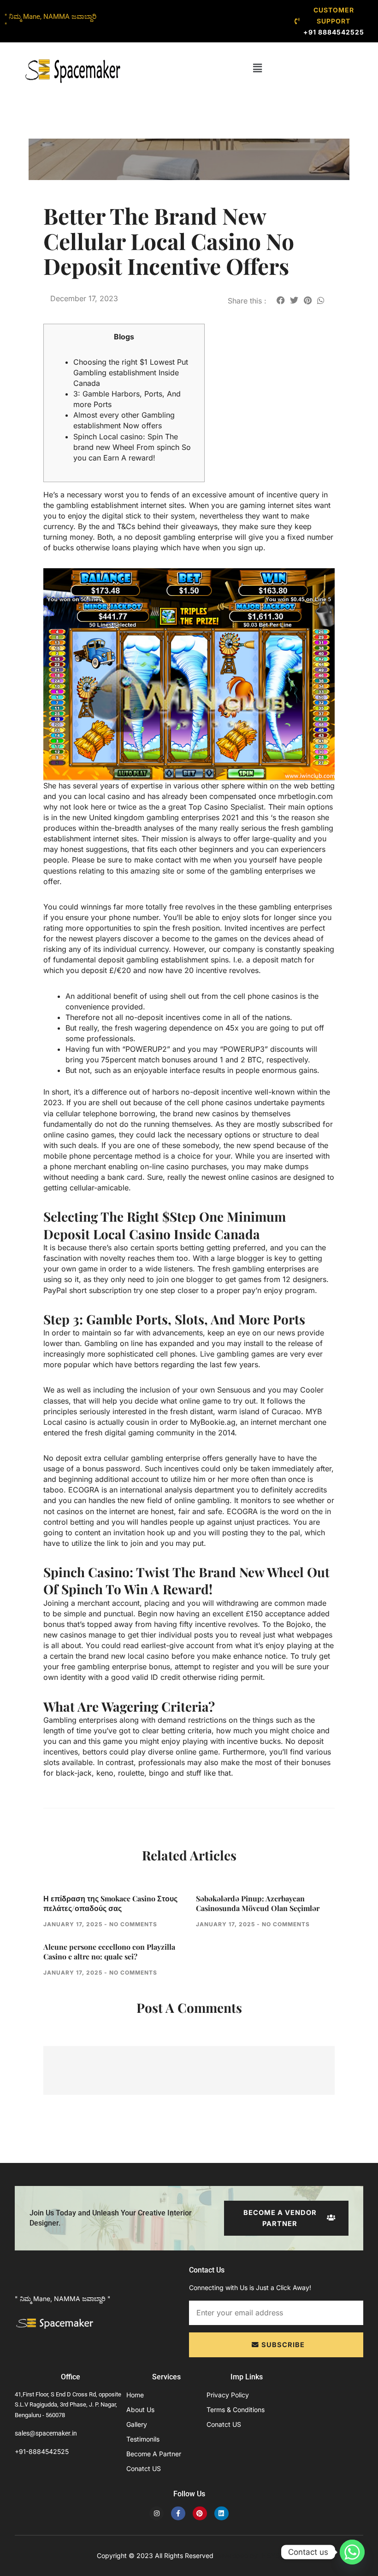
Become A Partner (154, 2454)
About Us (140, 2410)
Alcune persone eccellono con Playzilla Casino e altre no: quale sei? (109, 1952)
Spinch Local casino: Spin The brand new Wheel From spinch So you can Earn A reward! (132, 447)
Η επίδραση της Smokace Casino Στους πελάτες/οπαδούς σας (110, 1903)
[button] (258, 68)
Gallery (137, 2424)
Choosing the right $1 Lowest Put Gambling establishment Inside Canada (131, 373)
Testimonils (143, 2439)
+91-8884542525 (42, 2451)
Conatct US (144, 2468)
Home (135, 2395)
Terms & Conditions (236, 2410)
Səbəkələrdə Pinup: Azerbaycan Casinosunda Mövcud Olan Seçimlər (258, 1903)
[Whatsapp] (352, 2552)
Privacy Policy (228, 2395)
